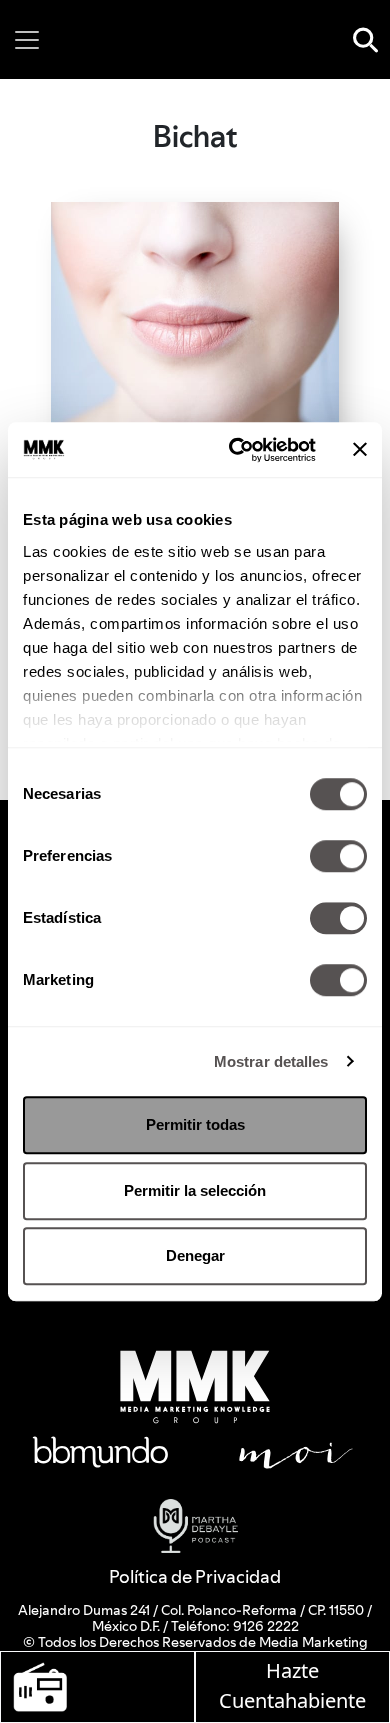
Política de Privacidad (195, 1576)
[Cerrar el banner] (360, 450)
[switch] (338, 856)
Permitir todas (195, 1124)
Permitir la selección (195, 1190)
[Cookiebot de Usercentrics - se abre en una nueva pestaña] (236, 450)
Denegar (195, 1255)
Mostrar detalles (271, 1061)
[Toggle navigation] (27, 40)
